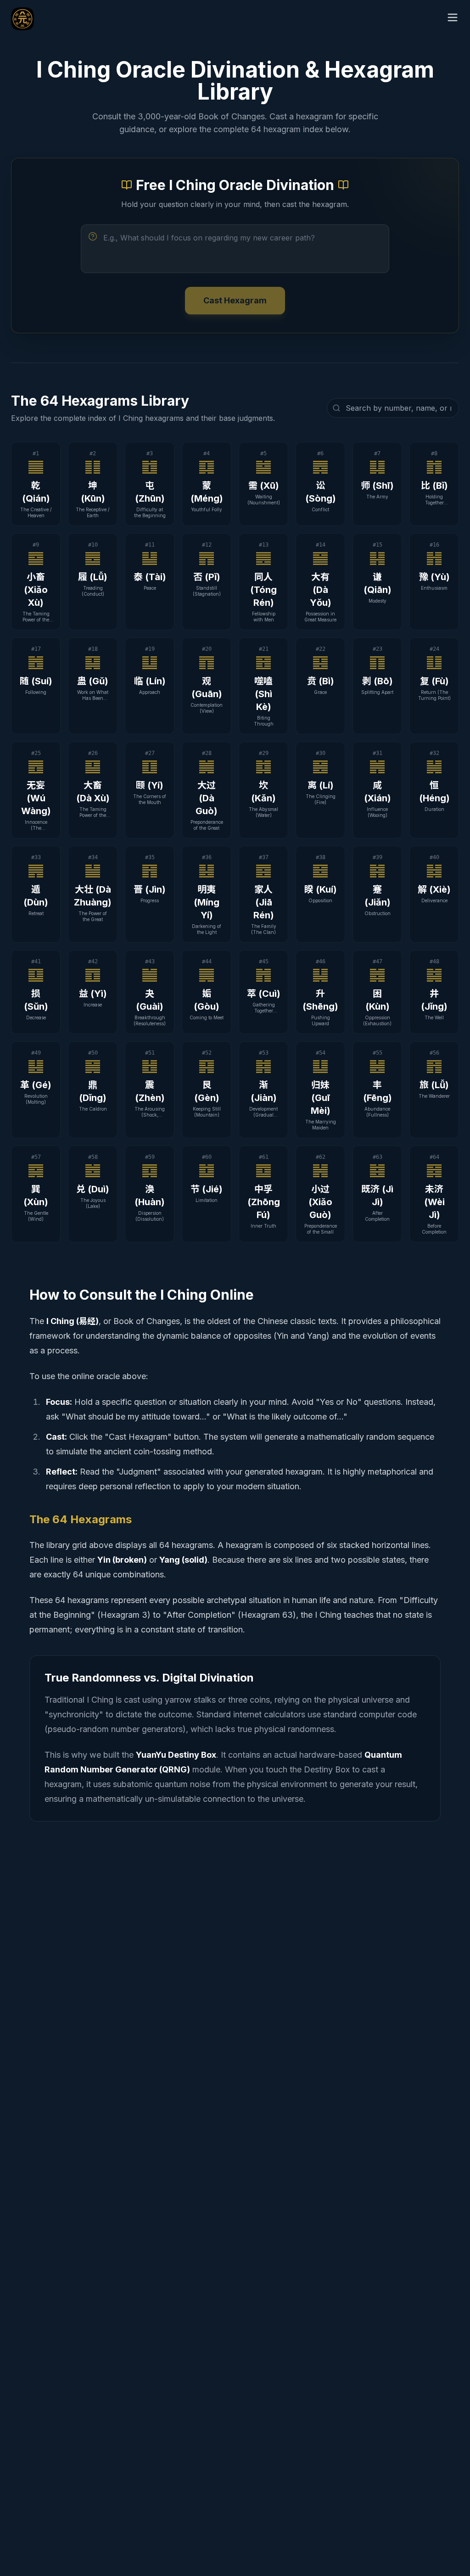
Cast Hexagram (235, 300)
